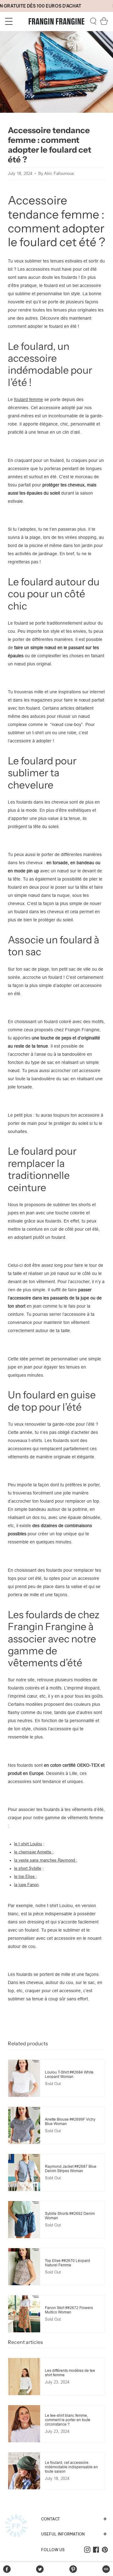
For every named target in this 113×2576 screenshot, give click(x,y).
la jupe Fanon (26, 1885)
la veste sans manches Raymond (45, 1860)
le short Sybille (28, 1868)
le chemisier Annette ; (34, 1852)
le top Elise (25, 1877)
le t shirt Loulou (28, 1844)
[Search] (93, 21)
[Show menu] (10, 21)
